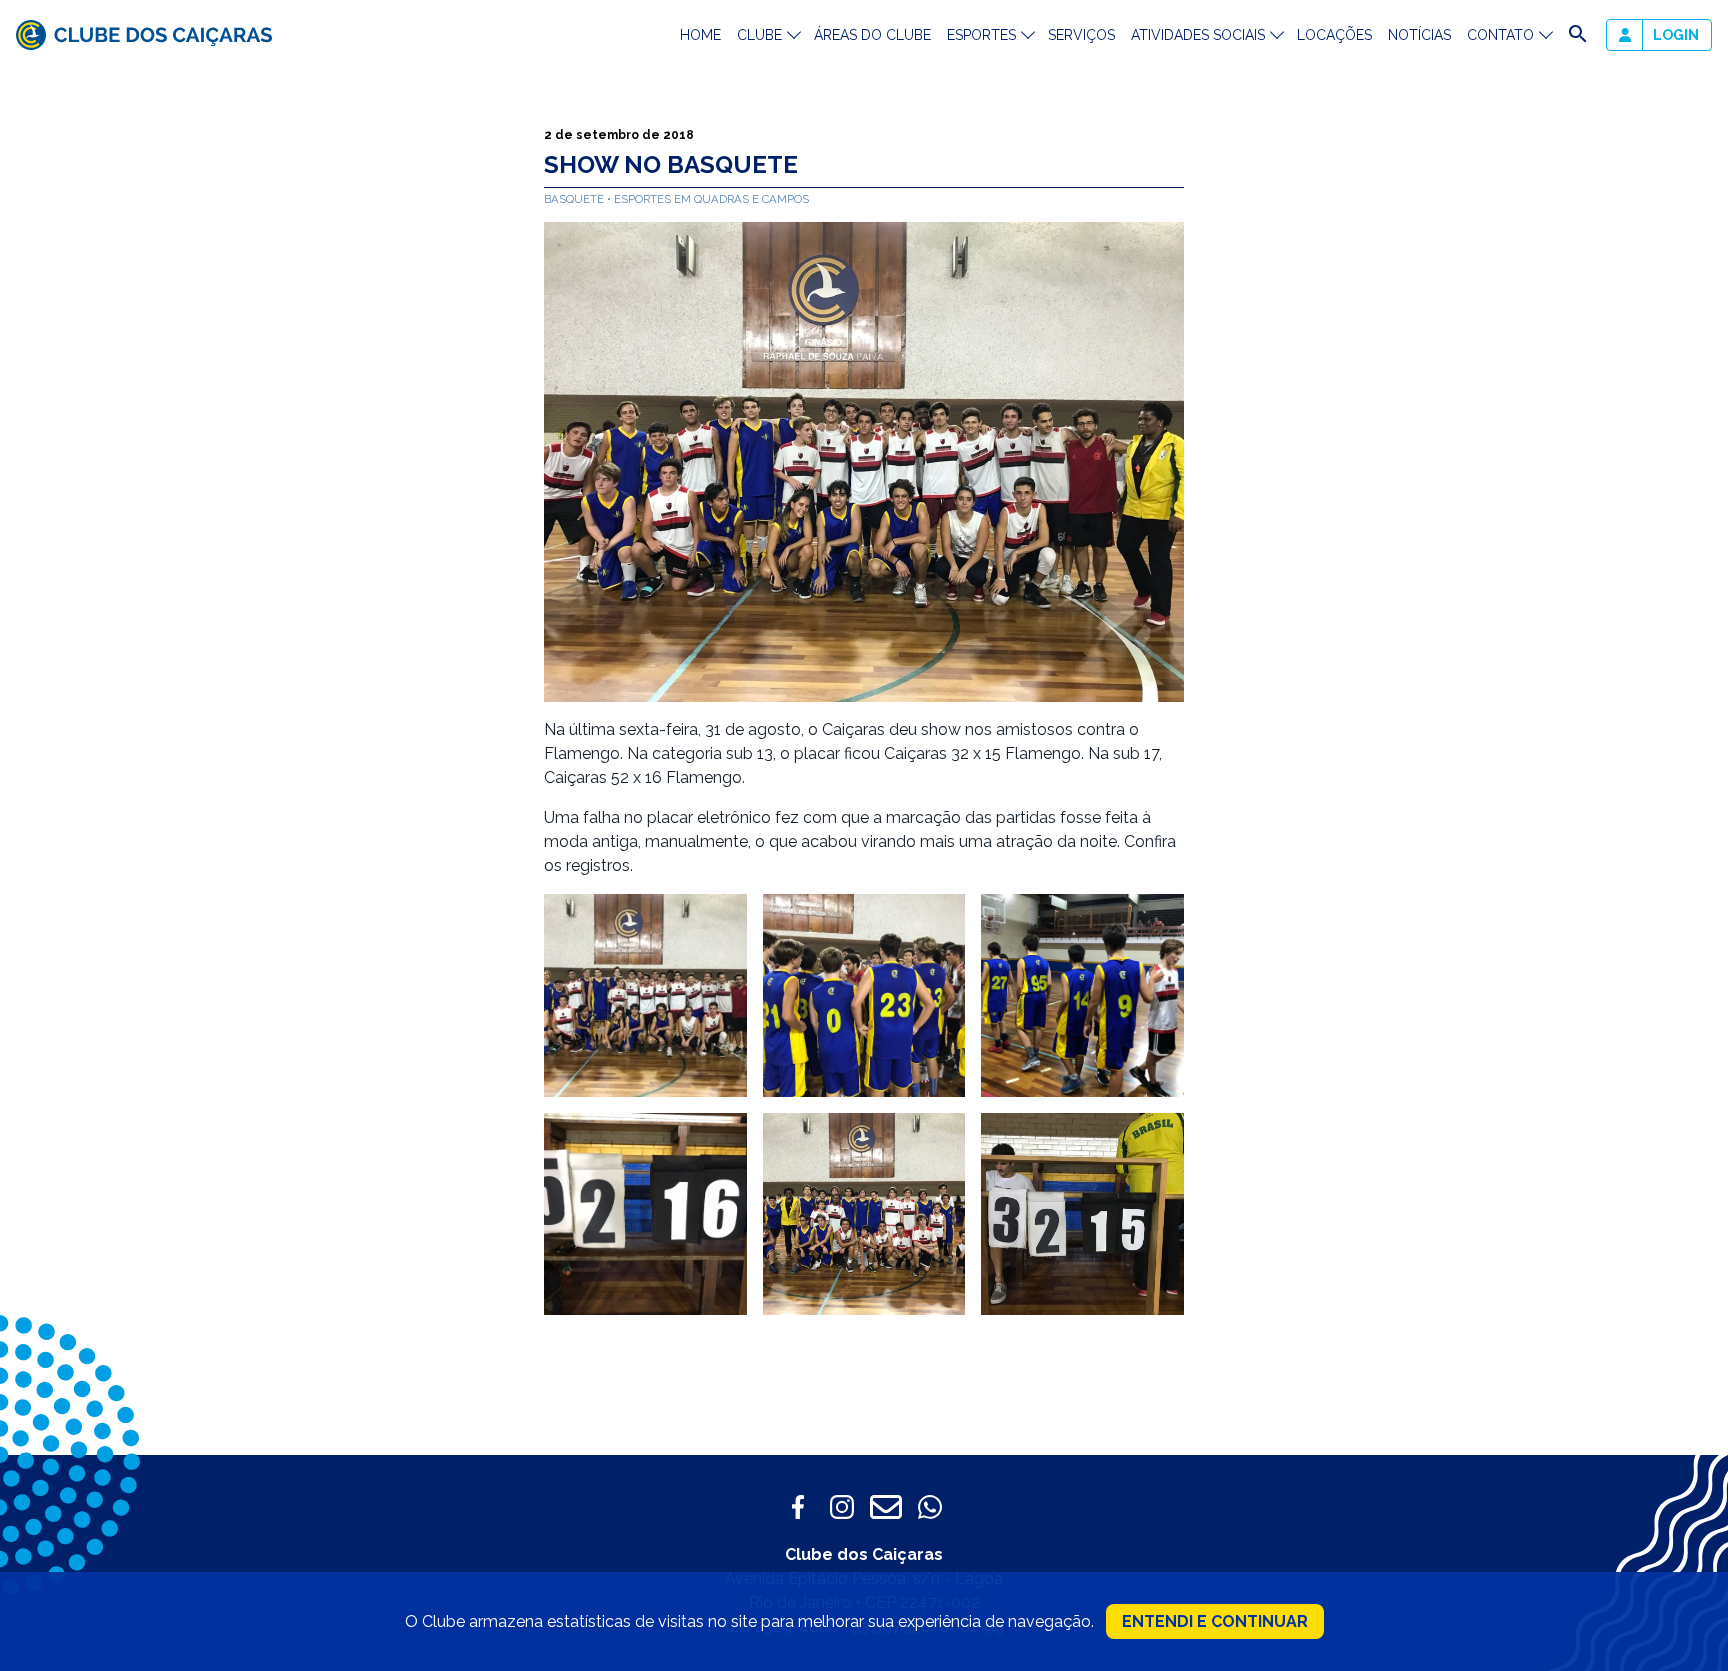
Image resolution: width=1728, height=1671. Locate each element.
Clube (759, 35)
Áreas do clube (872, 35)
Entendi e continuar (1215, 1621)
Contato (1500, 35)
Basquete (575, 199)
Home (700, 35)
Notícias (1419, 35)
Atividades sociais (1198, 35)
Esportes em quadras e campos (711, 199)
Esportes (981, 35)
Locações (1334, 35)
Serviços (1081, 35)
